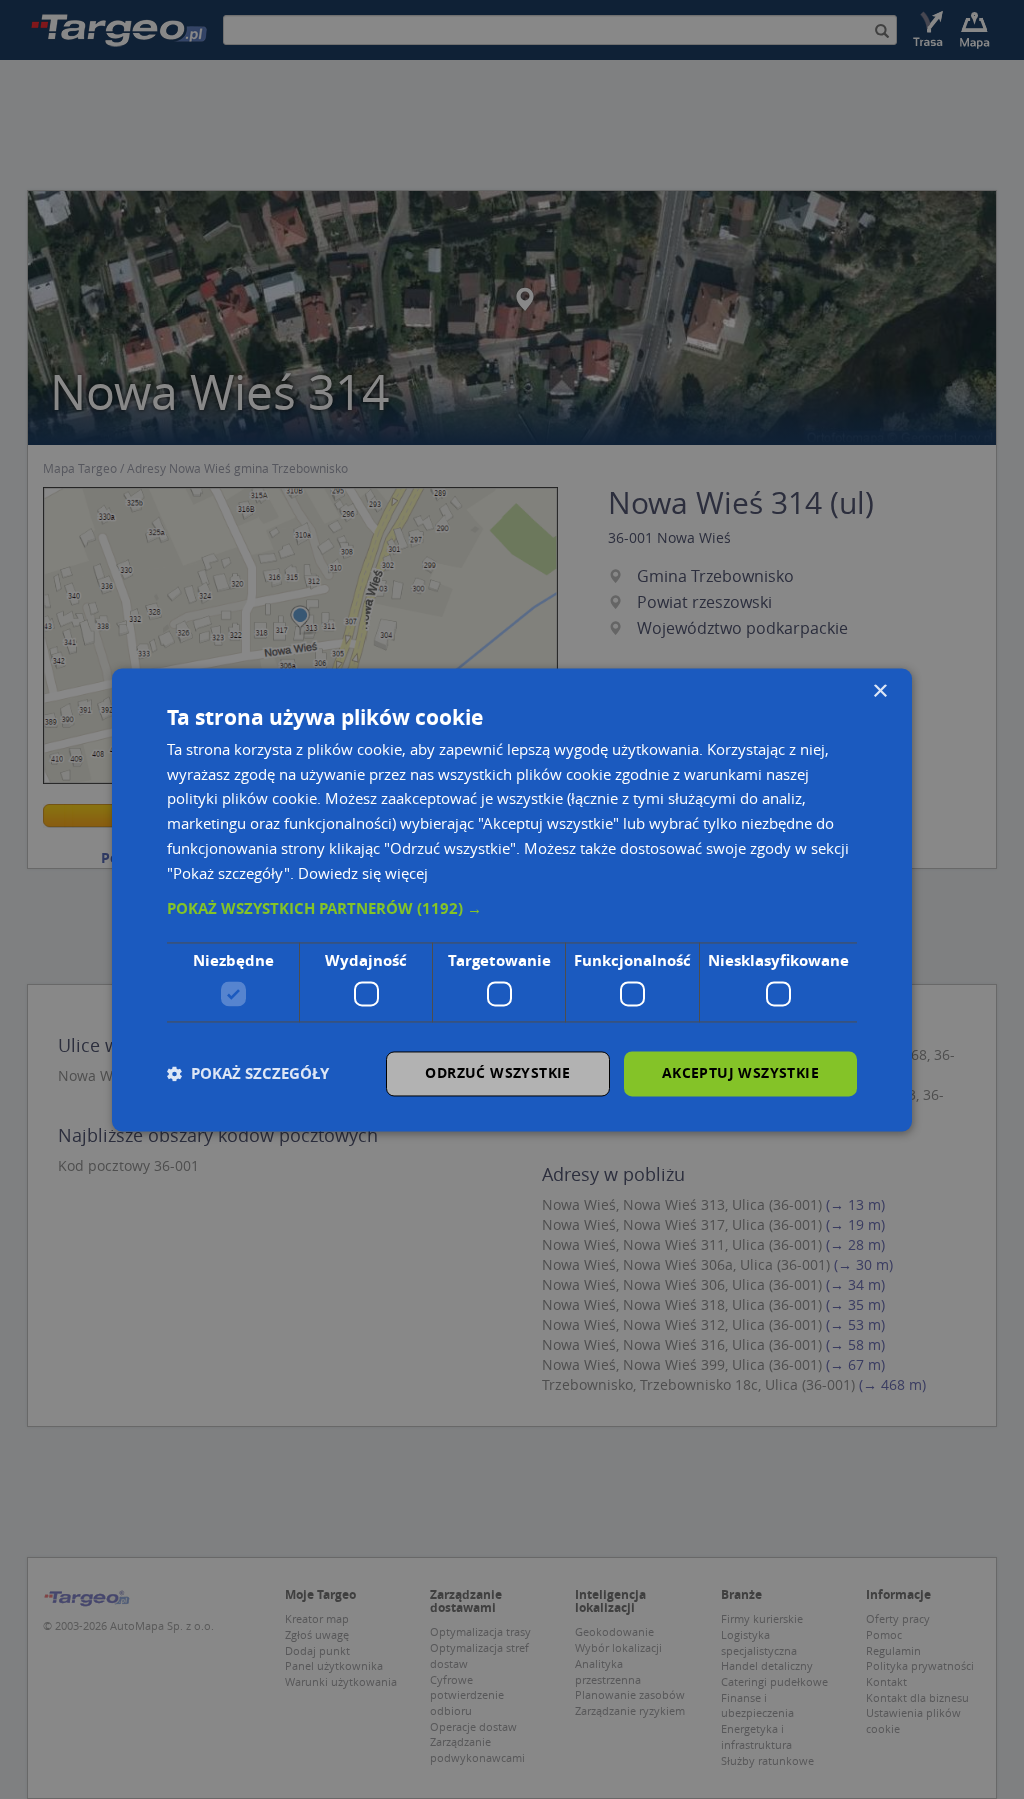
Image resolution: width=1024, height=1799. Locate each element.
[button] (512, 910)
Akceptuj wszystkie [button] (740, 1072)
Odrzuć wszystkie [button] (497, 1072)
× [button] (879, 691)
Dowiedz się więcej (363, 873)
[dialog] (512, 899)
